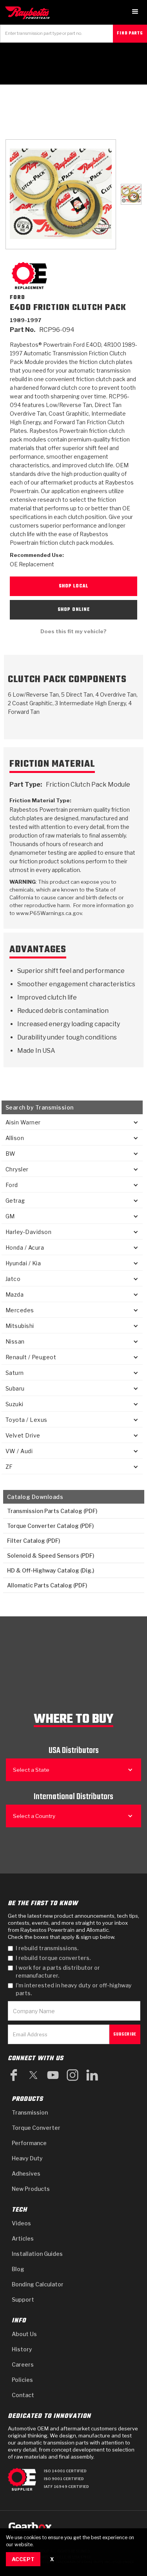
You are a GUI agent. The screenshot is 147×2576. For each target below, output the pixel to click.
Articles (23, 2238)
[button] (135, 12)
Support (23, 2299)
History (22, 2349)
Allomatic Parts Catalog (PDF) (47, 1585)
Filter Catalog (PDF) (34, 1541)
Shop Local (73, 586)
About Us (24, 2334)
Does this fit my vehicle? (73, 631)
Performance (29, 2143)
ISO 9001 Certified (64, 2479)
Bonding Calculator (38, 2284)
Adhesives (26, 2173)
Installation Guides (37, 2254)
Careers (23, 2364)
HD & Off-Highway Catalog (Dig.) (51, 1570)
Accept (23, 2559)
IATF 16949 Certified (66, 2487)
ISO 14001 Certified (65, 2471)
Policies (22, 2380)
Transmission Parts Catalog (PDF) (52, 1511)
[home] (29, 13)
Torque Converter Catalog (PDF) (50, 1526)
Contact (23, 2395)
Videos (21, 2223)
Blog (18, 2269)
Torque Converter (36, 2128)
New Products (31, 2189)
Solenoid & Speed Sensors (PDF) (51, 1556)
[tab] (131, 194)
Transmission (30, 2112)
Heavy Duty (27, 2158)
